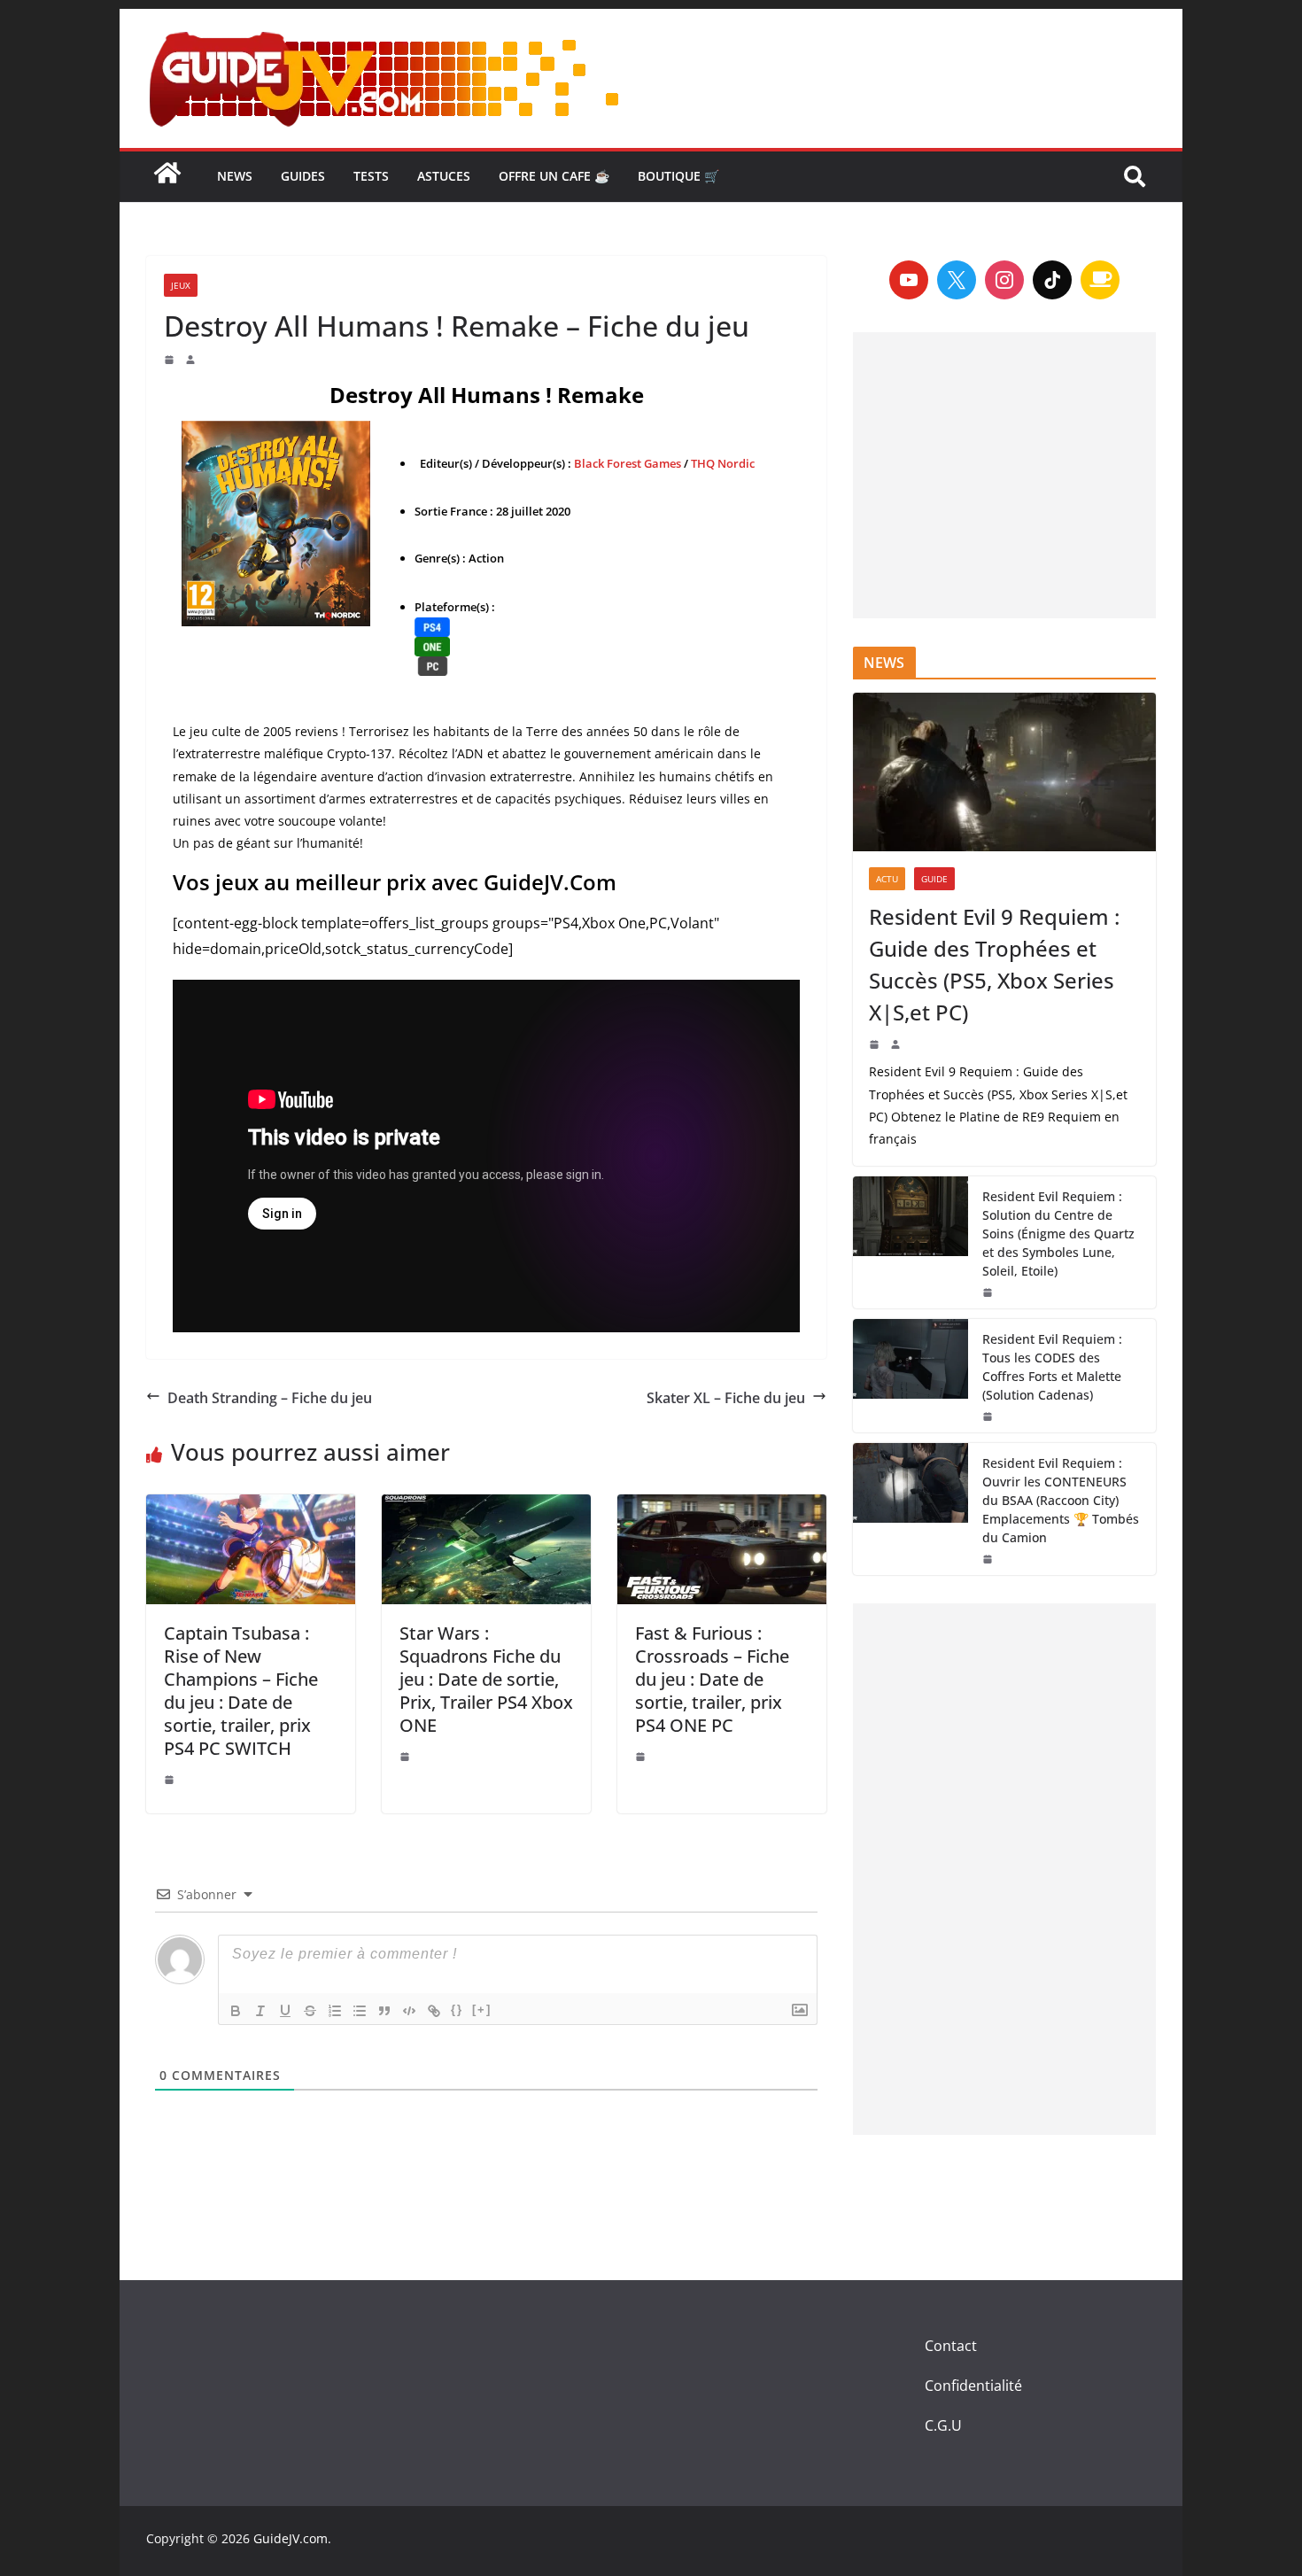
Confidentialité (973, 2386)
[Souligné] (285, 2011)
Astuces (444, 176)
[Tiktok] (1052, 280)
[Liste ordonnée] (335, 2011)
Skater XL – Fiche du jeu (726, 1398)
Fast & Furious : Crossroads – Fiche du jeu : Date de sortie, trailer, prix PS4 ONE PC (712, 1679)
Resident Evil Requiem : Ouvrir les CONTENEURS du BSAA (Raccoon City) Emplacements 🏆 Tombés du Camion (1061, 1500)
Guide (934, 879)
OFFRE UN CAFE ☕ (554, 176)
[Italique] (260, 2011)
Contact (951, 2346)
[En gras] (236, 2011)
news (235, 176)
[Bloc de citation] (384, 2011)
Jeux (181, 285)
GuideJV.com (291, 2538)
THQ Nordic (723, 463)
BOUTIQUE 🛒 (678, 176)
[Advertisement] (1004, 475)
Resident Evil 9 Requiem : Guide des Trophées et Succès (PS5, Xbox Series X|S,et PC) (994, 964)
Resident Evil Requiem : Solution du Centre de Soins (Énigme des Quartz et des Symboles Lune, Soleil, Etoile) (1058, 1234)
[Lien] (434, 2011)
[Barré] (310, 2011)
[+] (482, 2010)
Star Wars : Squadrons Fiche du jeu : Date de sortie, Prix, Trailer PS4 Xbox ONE (486, 1679)
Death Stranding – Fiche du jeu (270, 1398)
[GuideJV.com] (167, 182)
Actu (887, 879)
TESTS (371, 176)
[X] (957, 280)
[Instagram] (1004, 280)
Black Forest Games (628, 463)
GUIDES (303, 176)
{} (457, 2010)
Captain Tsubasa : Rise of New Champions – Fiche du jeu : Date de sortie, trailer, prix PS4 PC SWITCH (241, 1691)
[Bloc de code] (409, 2011)
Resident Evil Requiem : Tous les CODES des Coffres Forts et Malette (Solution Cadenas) (1052, 1367)
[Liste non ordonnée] (360, 2011)
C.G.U (943, 2425)
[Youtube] (909, 280)
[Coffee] (1100, 280)
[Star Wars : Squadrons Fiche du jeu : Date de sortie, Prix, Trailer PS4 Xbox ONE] (486, 1549)
